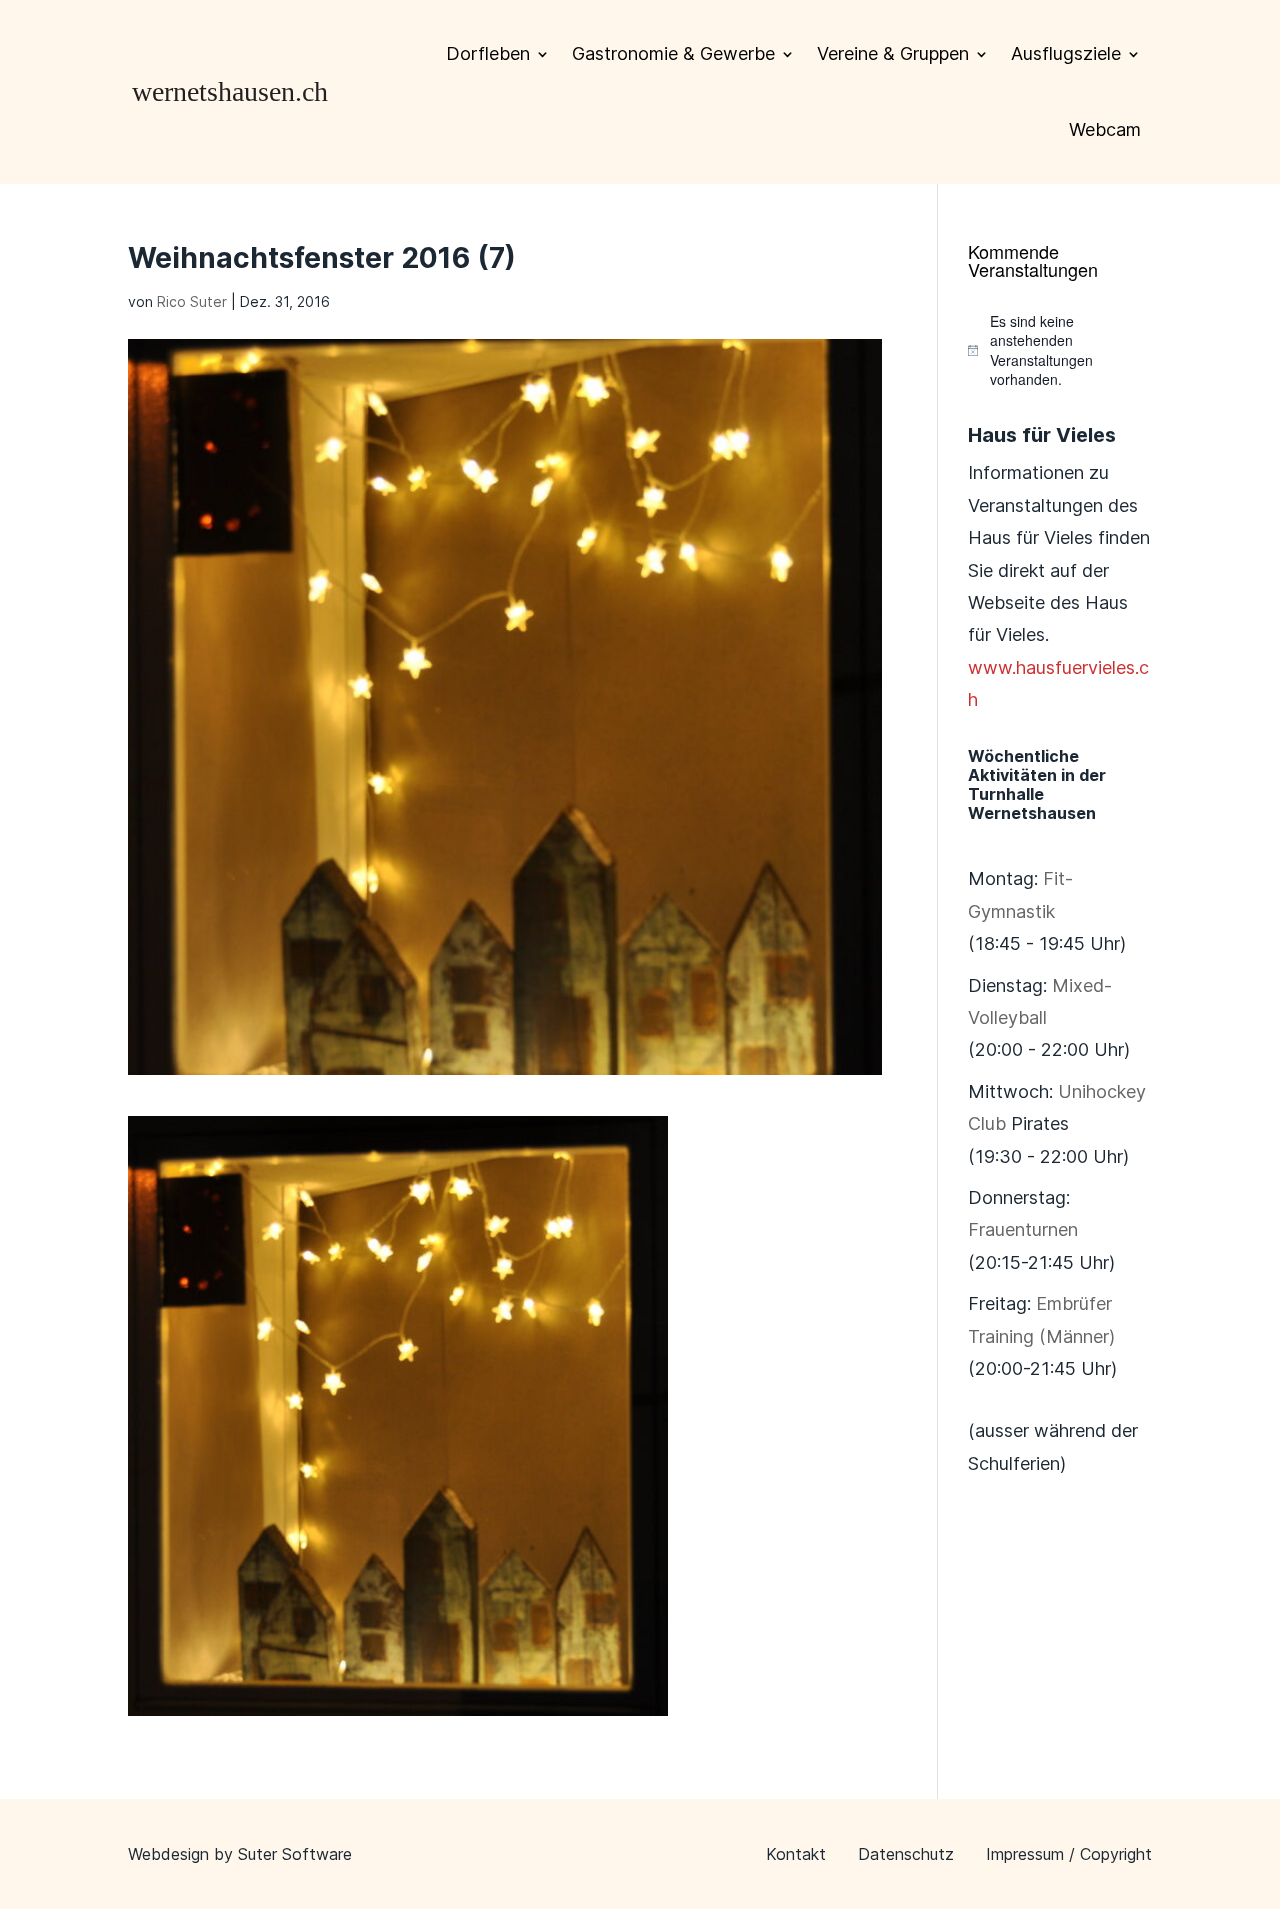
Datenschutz (906, 1854)
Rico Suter (192, 301)
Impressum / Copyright (1069, 1854)
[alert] (1060, 350)
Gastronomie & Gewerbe (673, 53)
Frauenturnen (1023, 1229)
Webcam (1105, 129)
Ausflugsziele (1066, 53)
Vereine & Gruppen (893, 53)
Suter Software (295, 1854)
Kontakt (796, 1854)
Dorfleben (488, 53)
